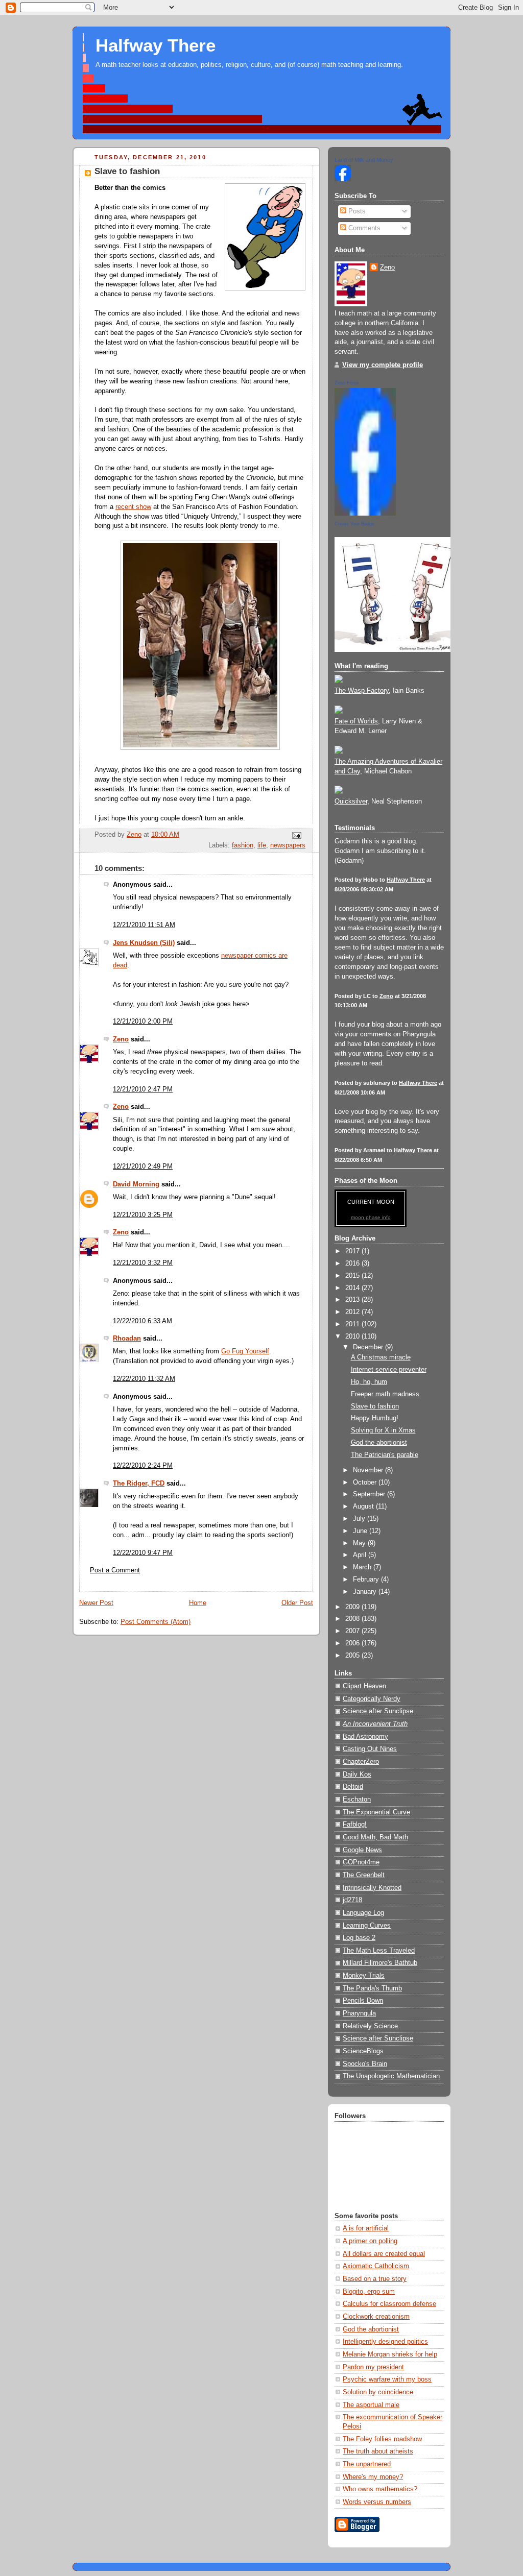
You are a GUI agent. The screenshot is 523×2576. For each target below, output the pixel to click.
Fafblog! (355, 1825)
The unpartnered (367, 2464)
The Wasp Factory (362, 691)
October (366, 1483)
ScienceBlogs (363, 2051)
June (361, 1531)
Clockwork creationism (376, 2317)
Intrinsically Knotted (372, 1888)
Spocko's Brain (365, 2064)
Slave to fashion (375, 1406)
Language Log (363, 1913)
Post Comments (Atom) (156, 1622)
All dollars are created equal (384, 2254)
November (369, 1470)
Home (198, 1603)
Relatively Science (370, 2026)
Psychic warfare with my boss (387, 2379)
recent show (133, 507)
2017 (353, 1251)
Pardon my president (373, 2367)
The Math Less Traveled (379, 1951)
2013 (353, 1300)
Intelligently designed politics (385, 2342)
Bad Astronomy (365, 1737)
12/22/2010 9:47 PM (143, 1553)
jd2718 (352, 1900)
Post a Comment (115, 1570)
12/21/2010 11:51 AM (144, 925)
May (360, 1543)
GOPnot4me (361, 1862)
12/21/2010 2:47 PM (143, 1089)
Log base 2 (359, 1938)
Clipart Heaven (364, 1686)
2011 (353, 1324)
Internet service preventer (389, 1370)
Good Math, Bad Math (375, 1837)
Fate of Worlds (356, 721)
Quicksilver (351, 801)
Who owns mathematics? (380, 2489)
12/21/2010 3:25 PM (143, 1215)
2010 (353, 1336)
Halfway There (156, 45)
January (366, 1592)
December (369, 1347)
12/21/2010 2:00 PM (143, 1022)
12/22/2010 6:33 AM (142, 1321)
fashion (243, 845)
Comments (363, 228)
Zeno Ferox (347, 383)
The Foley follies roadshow (382, 2439)
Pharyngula (359, 2013)
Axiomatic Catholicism (376, 2266)
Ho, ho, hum (369, 1382)
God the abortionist (379, 1443)
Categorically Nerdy (372, 1699)
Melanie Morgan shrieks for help (390, 2354)
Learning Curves (367, 1926)
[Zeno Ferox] (365, 514)
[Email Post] (296, 835)
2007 (353, 1631)
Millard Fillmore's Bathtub (380, 1963)
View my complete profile (383, 365)
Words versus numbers (377, 2502)
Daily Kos (357, 1775)
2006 (353, 1643)
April (361, 1555)
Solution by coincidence (378, 2392)
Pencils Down (363, 2001)
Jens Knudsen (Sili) (144, 943)
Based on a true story (375, 2279)
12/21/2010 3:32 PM (143, 1263)
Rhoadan (127, 1339)
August (364, 1506)
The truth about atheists (378, 2451)
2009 (353, 1607)
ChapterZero (361, 1762)
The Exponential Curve (376, 1812)
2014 (353, 1288)
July (360, 1519)
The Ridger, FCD (139, 1484)
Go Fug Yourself (245, 1351)
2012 (353, 1312)
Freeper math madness (385, 1394)
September (370, 1494)
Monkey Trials (364, 1976)
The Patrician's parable (385, 1455)
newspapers (288, 845)
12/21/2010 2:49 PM (143, 1167)
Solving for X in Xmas (383, 1430)
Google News (362, 1850)
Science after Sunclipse (378, 1711)
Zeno (121, 1039)
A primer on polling (370, 2241)
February (367, 1579)
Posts (356, 211)
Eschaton (357, 1800)
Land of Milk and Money (364, 160)
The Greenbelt (364, 1875)
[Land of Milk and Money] (343, 179)
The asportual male (371, 2405)
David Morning (136, 1184)
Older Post (297, 1603)
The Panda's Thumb (372, 1988)
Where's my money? (373, 2477)
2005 (353, 1656)
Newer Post (96, 1603)
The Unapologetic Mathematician (391, 2076)
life (262, 845)
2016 (353, 1263)
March (363, 1567)
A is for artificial (366, 2228)
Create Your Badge (354, 524)
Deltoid (353, 1787)
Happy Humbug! (375, 1418)
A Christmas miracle (381, 1357)
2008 (353, 1619)
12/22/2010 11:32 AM (144, 1379)
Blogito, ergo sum (369, 2292)
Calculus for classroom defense (389, 2304)
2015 (353, 1276)
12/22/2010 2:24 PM (143, 1466)
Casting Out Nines (370, 1749)
